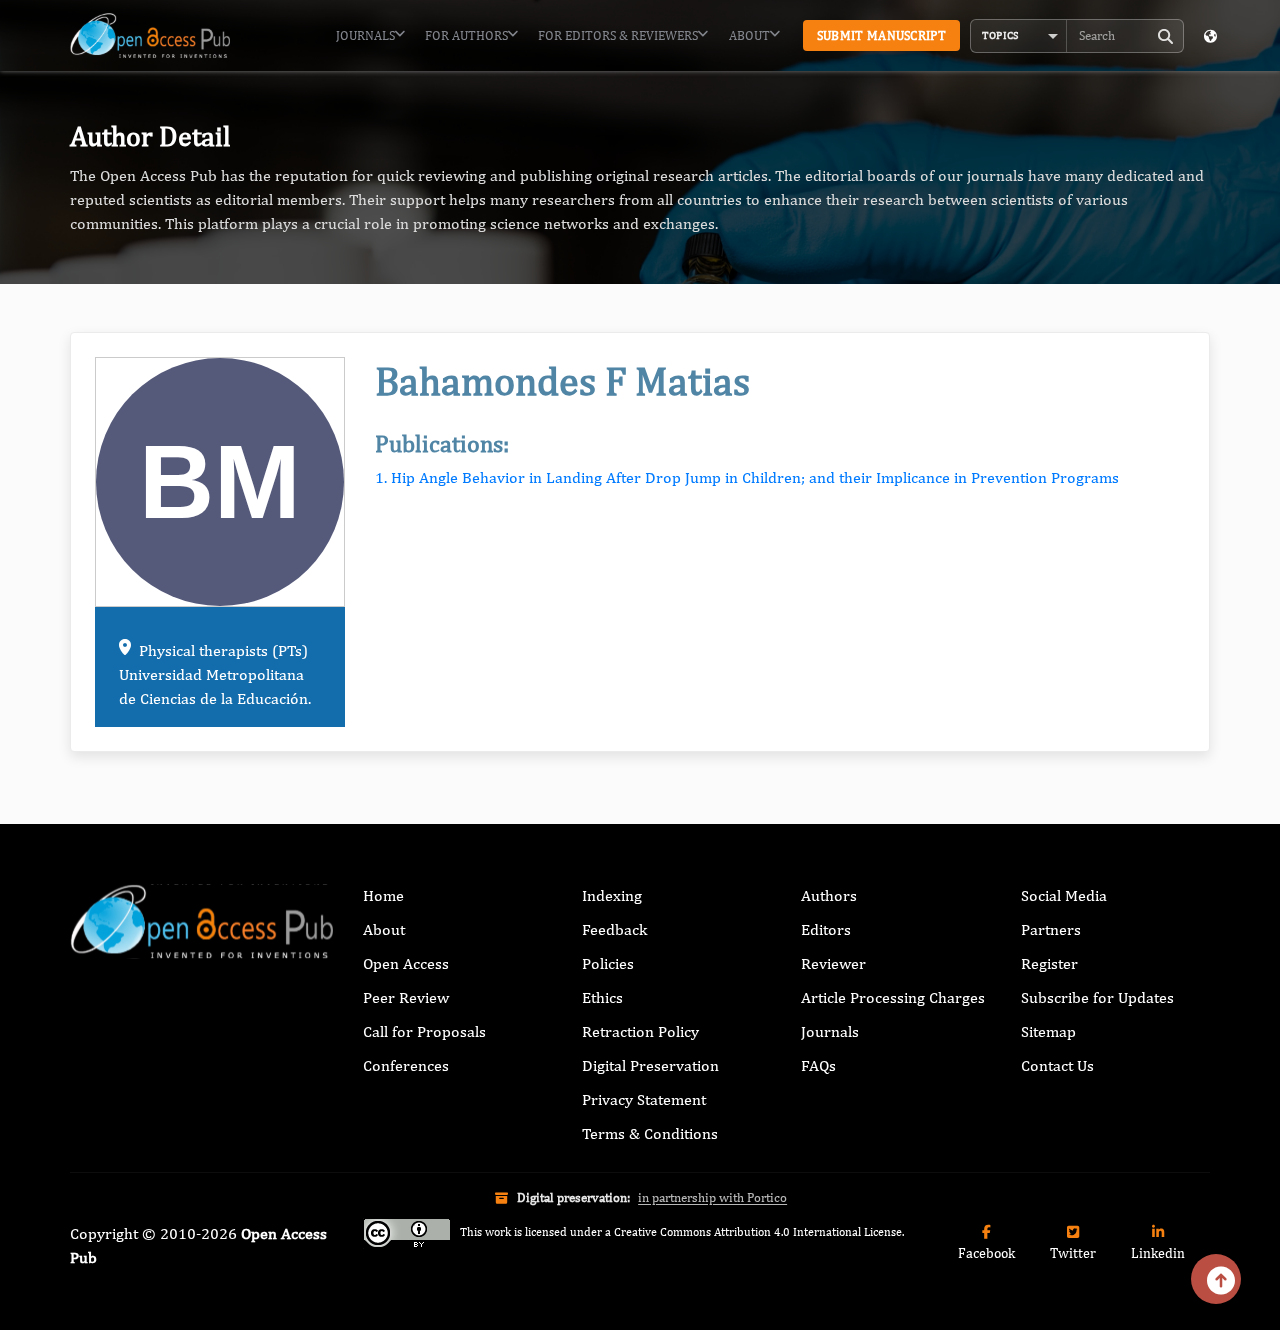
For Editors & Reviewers (618, 35)
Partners (1051, 929)
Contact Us (1057, 1065)
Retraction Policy (640, 1031)
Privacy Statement (644, 1099)
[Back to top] (1216, 1279)
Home (383, 895)
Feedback (614, 929)
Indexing (612, 895)
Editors (826, 929)
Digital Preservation (650, 1065)
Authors (829, 895)
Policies (608, 963)
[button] (1019, 36)
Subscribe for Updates (1097, 997)
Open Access (406, 963)
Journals (365, 35)
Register (1049, 963)
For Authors (466, 35)
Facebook (986, 1253)
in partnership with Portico (712, 1197)
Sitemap (1048, 1031)
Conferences (406, 1065)
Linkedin (1158, 1253)
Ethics (602, 997)
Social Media (1064, 895)
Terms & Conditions (650, 1133)
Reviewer (833, 963)
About (749, 35)
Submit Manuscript (881, 35)
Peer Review (406, 997)
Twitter (1073, 1253)
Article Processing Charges (893, 997)
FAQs (818, 1065)
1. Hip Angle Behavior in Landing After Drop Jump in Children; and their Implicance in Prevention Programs (747, 477)
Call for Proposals (424, 1031)
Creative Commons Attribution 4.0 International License (758, 1232)
